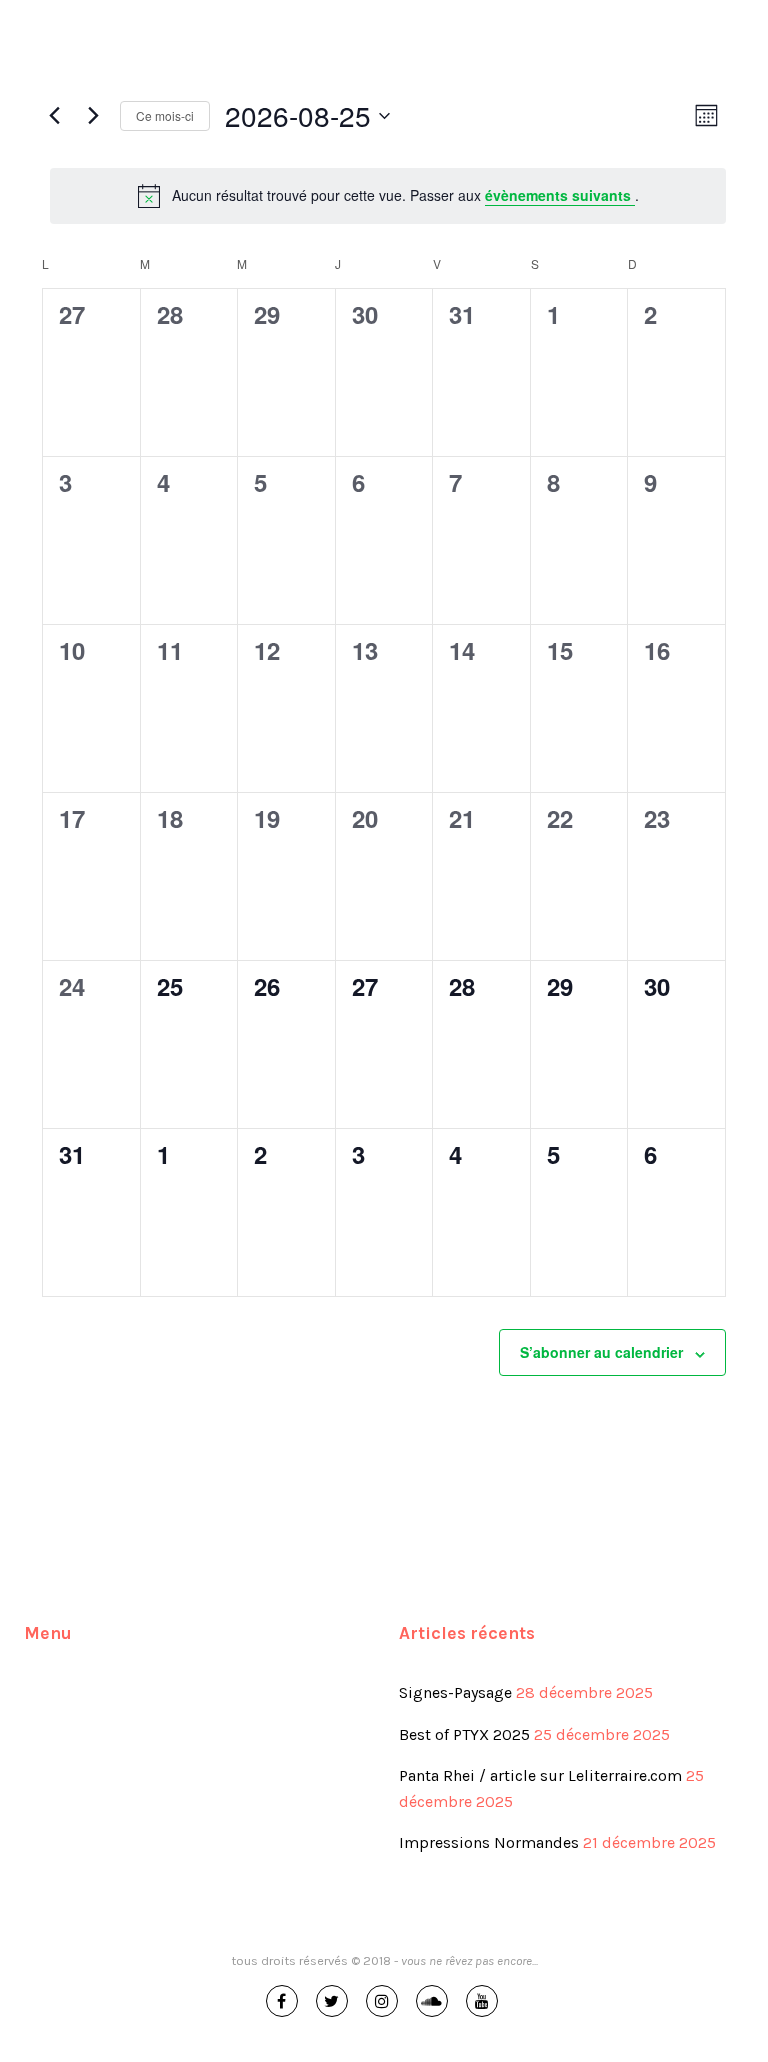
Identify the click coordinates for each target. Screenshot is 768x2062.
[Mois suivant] (93, 116)
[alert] (388, 196)
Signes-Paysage (455, 1692)
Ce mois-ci (165, 115)
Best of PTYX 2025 (464, 1734)
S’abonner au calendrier (601, 1352)
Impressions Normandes (489, 1842)
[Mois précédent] (54, 116)
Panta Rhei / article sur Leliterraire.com (540, 1775)
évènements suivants (560, 195)
